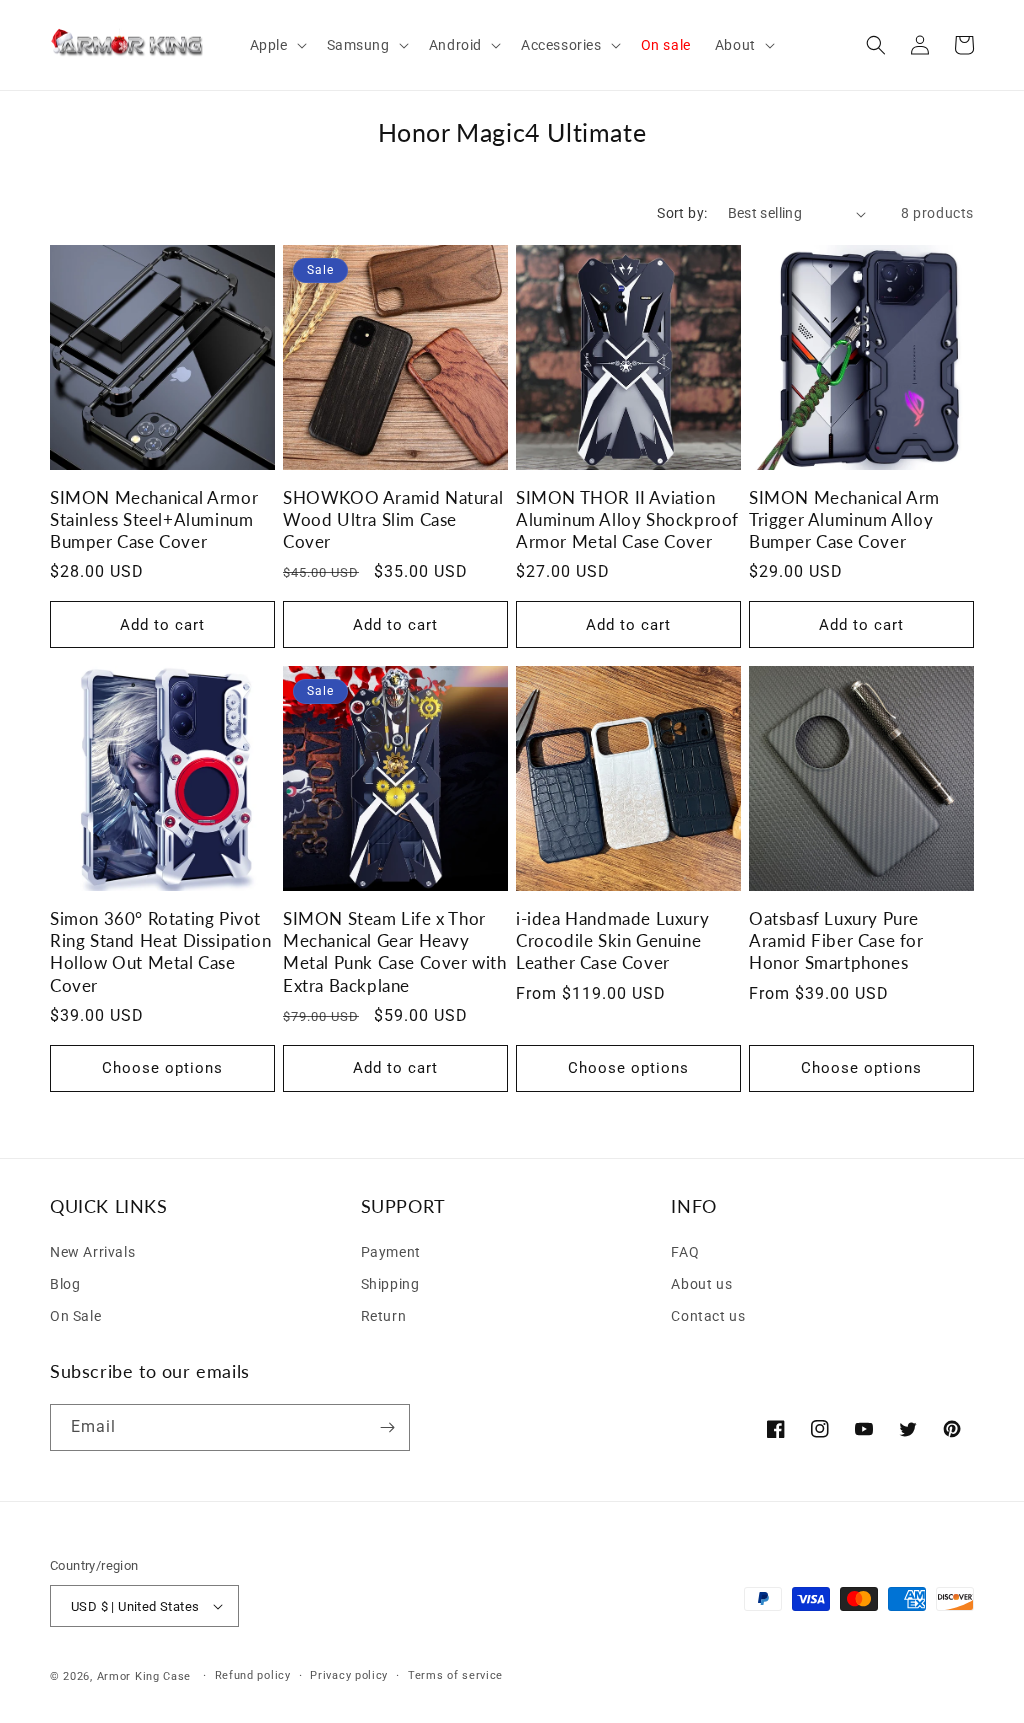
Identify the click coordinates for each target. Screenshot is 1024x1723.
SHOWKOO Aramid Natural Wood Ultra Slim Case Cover (393, 519)
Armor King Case (144, 1676)
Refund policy (253, 1675)
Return (384, 1316)
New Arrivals (92, 1252)
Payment (391, 1252)
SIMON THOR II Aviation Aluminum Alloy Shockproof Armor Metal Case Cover (627, 519)
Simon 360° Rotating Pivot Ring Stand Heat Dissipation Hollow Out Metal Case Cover (160, 951)
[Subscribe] (387, 1427)
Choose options (162, 1068)
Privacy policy (349, 1675)
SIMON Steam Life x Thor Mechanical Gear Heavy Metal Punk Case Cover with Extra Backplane (395, 951)
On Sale (75, 1316)
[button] (276, 45)
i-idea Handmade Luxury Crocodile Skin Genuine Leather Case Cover (612, 940)
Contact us (708, 1316)
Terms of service (455, 1675)
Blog (65, 1284)
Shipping (390, 1284)
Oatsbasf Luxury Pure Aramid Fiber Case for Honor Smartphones (836, 940)
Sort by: (682, 213)
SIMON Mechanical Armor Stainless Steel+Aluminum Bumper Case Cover (154, 519)
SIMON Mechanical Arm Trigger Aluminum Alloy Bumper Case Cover (844, 519)
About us (701, 1284)
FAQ (685, 1252)
